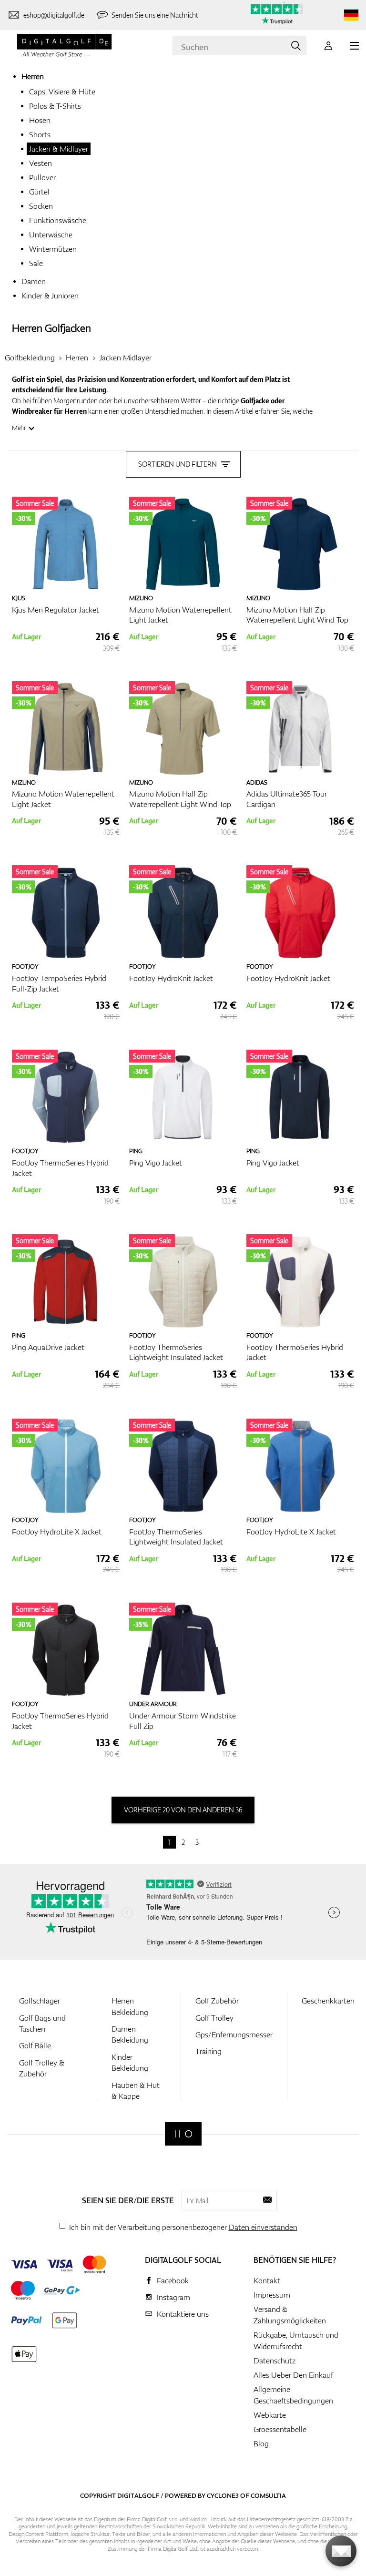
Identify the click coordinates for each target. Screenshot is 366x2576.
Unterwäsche (51, 235)
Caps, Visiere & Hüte (62, 92)
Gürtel (39, 192)
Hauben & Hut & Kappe (136, 2090)
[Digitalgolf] (183, 2134)
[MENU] (355, 46)
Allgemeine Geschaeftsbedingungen (293, 2395)
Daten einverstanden (263, 2227)
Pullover (42, 177)
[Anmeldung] (328, 46)
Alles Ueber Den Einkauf (293, 2375)
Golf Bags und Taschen (42, 2023)
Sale (36, 263)
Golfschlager (40, 2001)
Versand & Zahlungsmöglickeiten (290, 2315)
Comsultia (268, 2495)
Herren (33, 76)
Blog (261, 2443)
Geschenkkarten (328, 2001)
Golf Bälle (35, 2045)
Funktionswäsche (58, 220)
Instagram (173, 2297)
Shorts (40, 134)
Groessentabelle (280, 2429)
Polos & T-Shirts (55, 106)
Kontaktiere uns (183, 2314)
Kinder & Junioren (50, 296)
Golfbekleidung (30, 358)
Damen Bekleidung (130, 2034)
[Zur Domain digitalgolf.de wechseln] (351, 15)
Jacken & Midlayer (59, 149)
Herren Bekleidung (130, 2006)
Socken (41, 206)
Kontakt (267, 2280)
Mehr (19, 428)
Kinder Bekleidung (130, 2062)
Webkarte (270, 2415)
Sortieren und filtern (178, 464)
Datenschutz (274, 2361)
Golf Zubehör (217, 2001)
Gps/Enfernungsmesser (234, 2034)
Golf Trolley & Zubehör (42, 2068)
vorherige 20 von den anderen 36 (183, 1810)
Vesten (41, 163)
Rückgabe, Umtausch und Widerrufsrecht (296, 2341)
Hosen (40, 120)
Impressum (272, 2295)
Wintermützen (53, 249)
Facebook (173, 2280)
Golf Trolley (214, 2018)
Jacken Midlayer (126, 358)
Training (208, 2051)
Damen (34, 281)
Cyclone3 (223, 2495)
